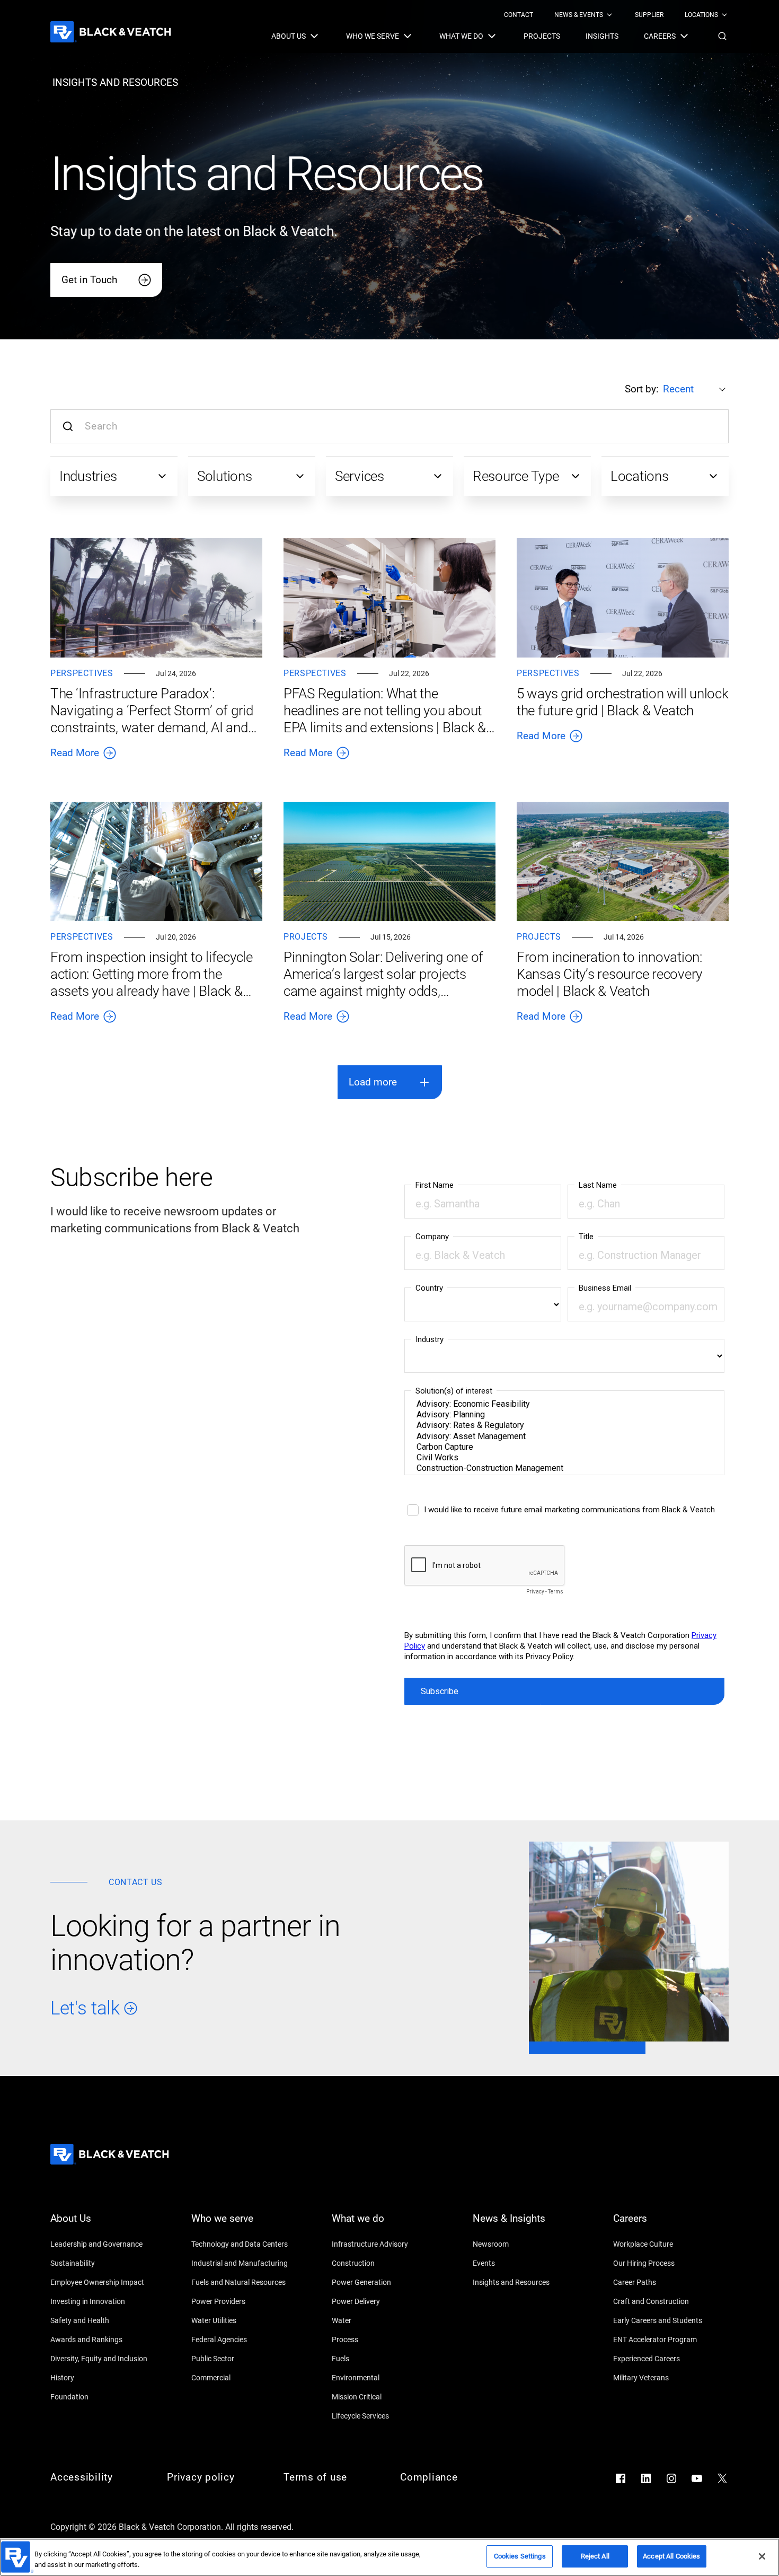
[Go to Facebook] (621, 2478)
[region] (389, 2557)
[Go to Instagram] (671, 2478)
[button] (722, 36)
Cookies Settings (520, 2556)
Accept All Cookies (671, 2556)
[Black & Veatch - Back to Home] (111, 32)
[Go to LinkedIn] (646, 2478)
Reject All (595, 2556)
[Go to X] (722, 2478)
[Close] (762, 2556)
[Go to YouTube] (697, 2478)
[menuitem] (519, 15)
